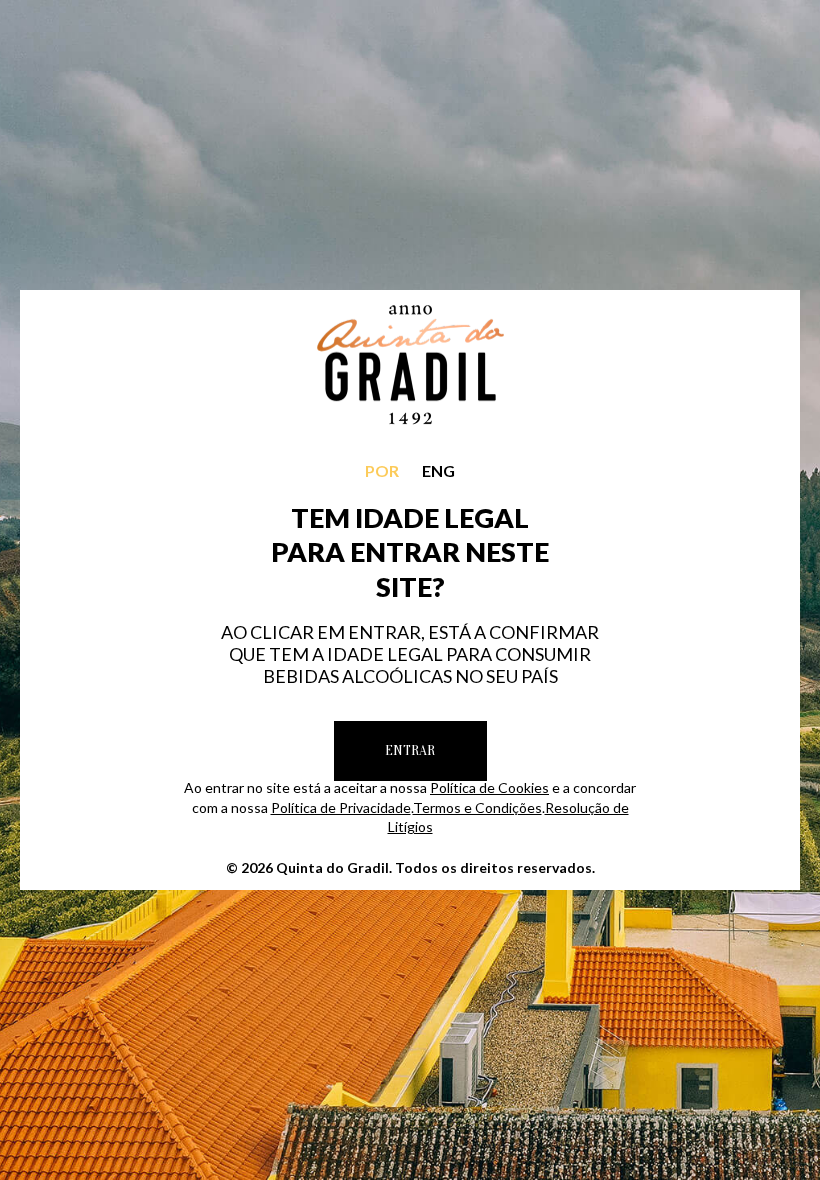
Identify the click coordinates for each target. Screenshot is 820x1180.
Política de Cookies (489, 787)
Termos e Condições (477, 807)
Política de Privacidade (341, 807)
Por (382, 470)
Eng (438, 470)
